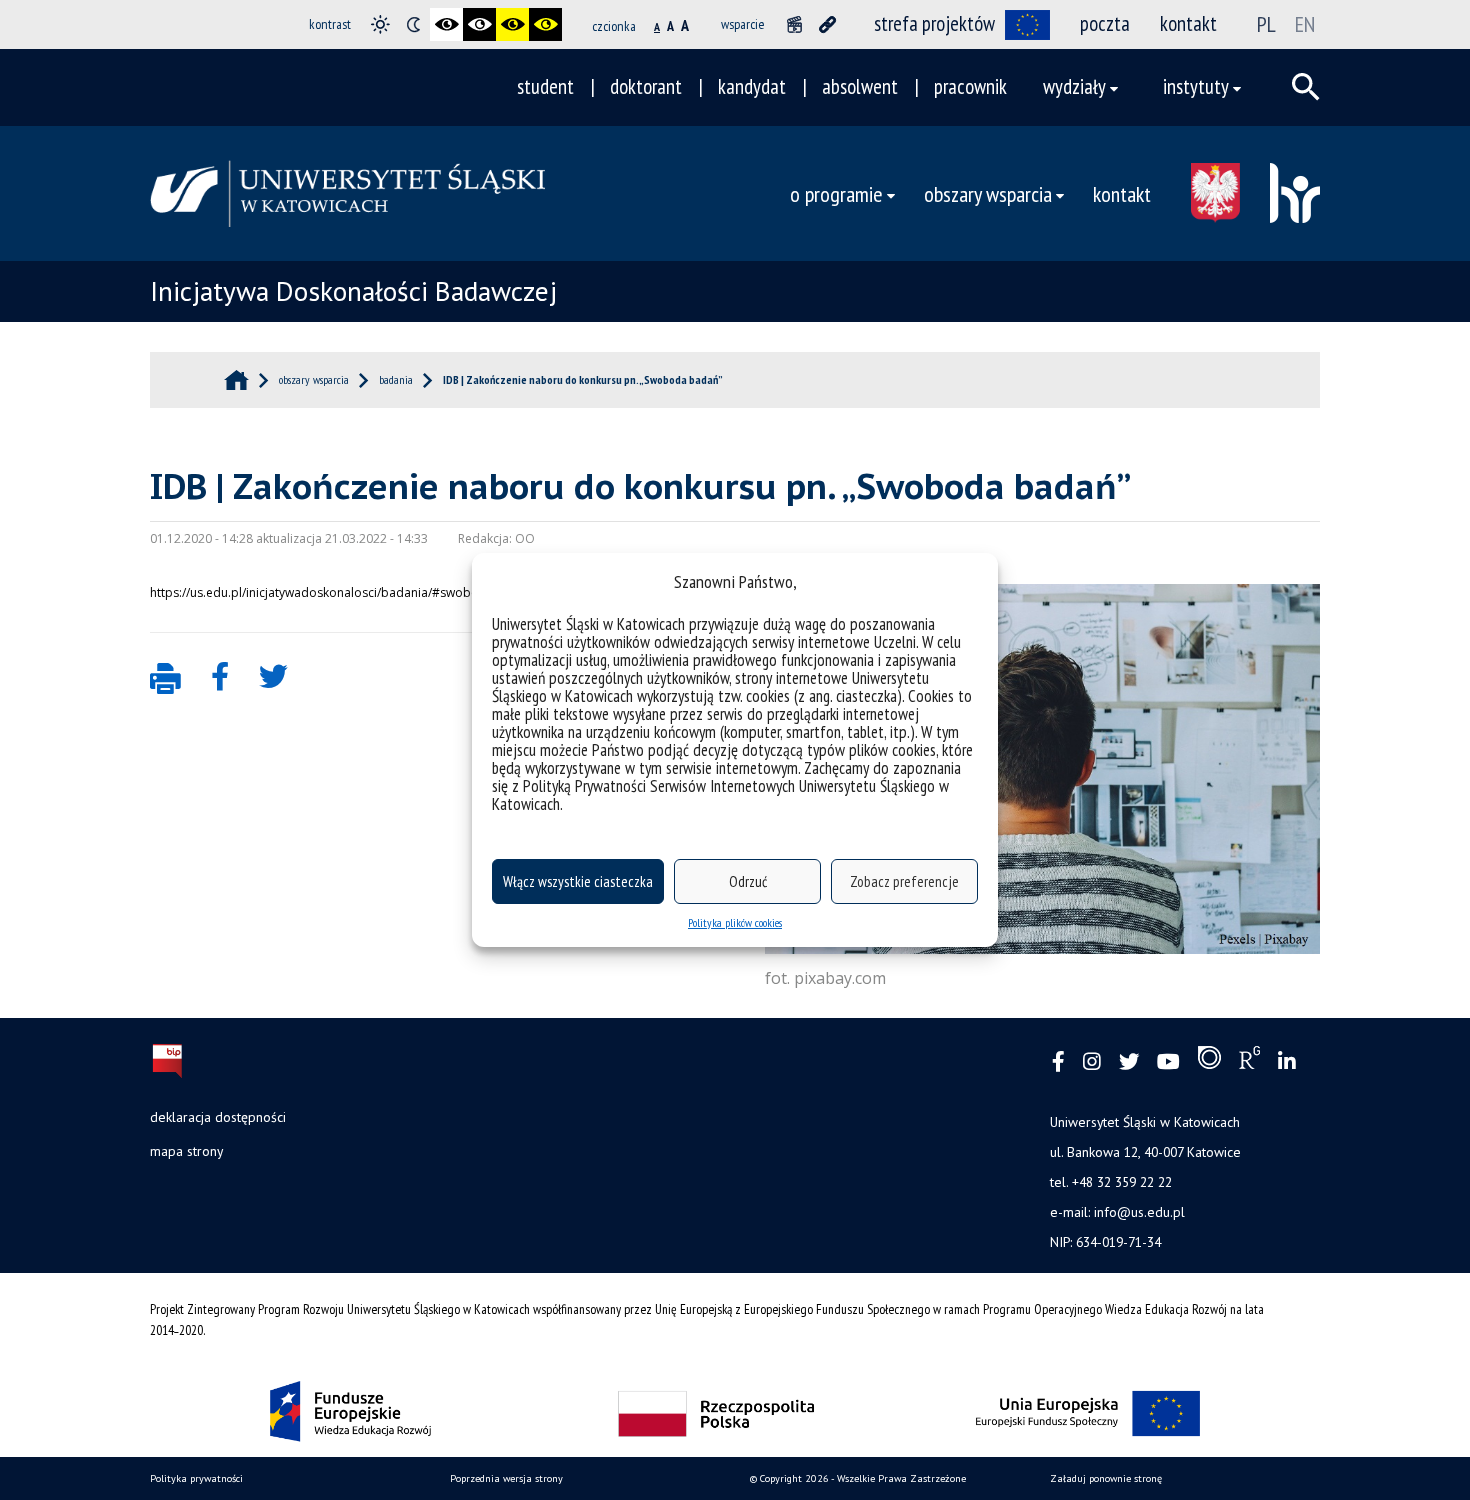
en (1305, 24)
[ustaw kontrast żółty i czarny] (545, 24)
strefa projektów (934, 23)
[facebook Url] (1058, 1062)
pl (1266, 24)
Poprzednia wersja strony (506, 1478)
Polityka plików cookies (735, 922)
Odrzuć (748, 881)
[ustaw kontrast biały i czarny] (479, 24)
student (545, 86)
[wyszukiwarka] (1306, 87)
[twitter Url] (1129, 1062)
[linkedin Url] (1287, 1062)
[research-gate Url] (1249, 1062)
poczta (1105, 23)
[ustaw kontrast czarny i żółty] (512, 24)
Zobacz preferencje (904, 881)
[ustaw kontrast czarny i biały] (446, 24)
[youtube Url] (1168, 1062)
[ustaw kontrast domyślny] (380, 24)
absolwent (860, 86)
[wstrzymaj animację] (794, 24)
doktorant (646, 86)
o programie (836, 193)
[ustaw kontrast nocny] (413, 24)
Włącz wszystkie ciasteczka (578, 881)
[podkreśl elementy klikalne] (827, 24)
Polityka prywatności (196, 1478)
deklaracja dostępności (218, 1117)
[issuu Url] (1209, 1062)
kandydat (752, 86)
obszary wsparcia (988, 193)
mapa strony (186, 1151)
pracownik (970, 86)
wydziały (1074, 86)
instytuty (1196, 86)
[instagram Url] (1092, 1062)
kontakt (1188, 23)
